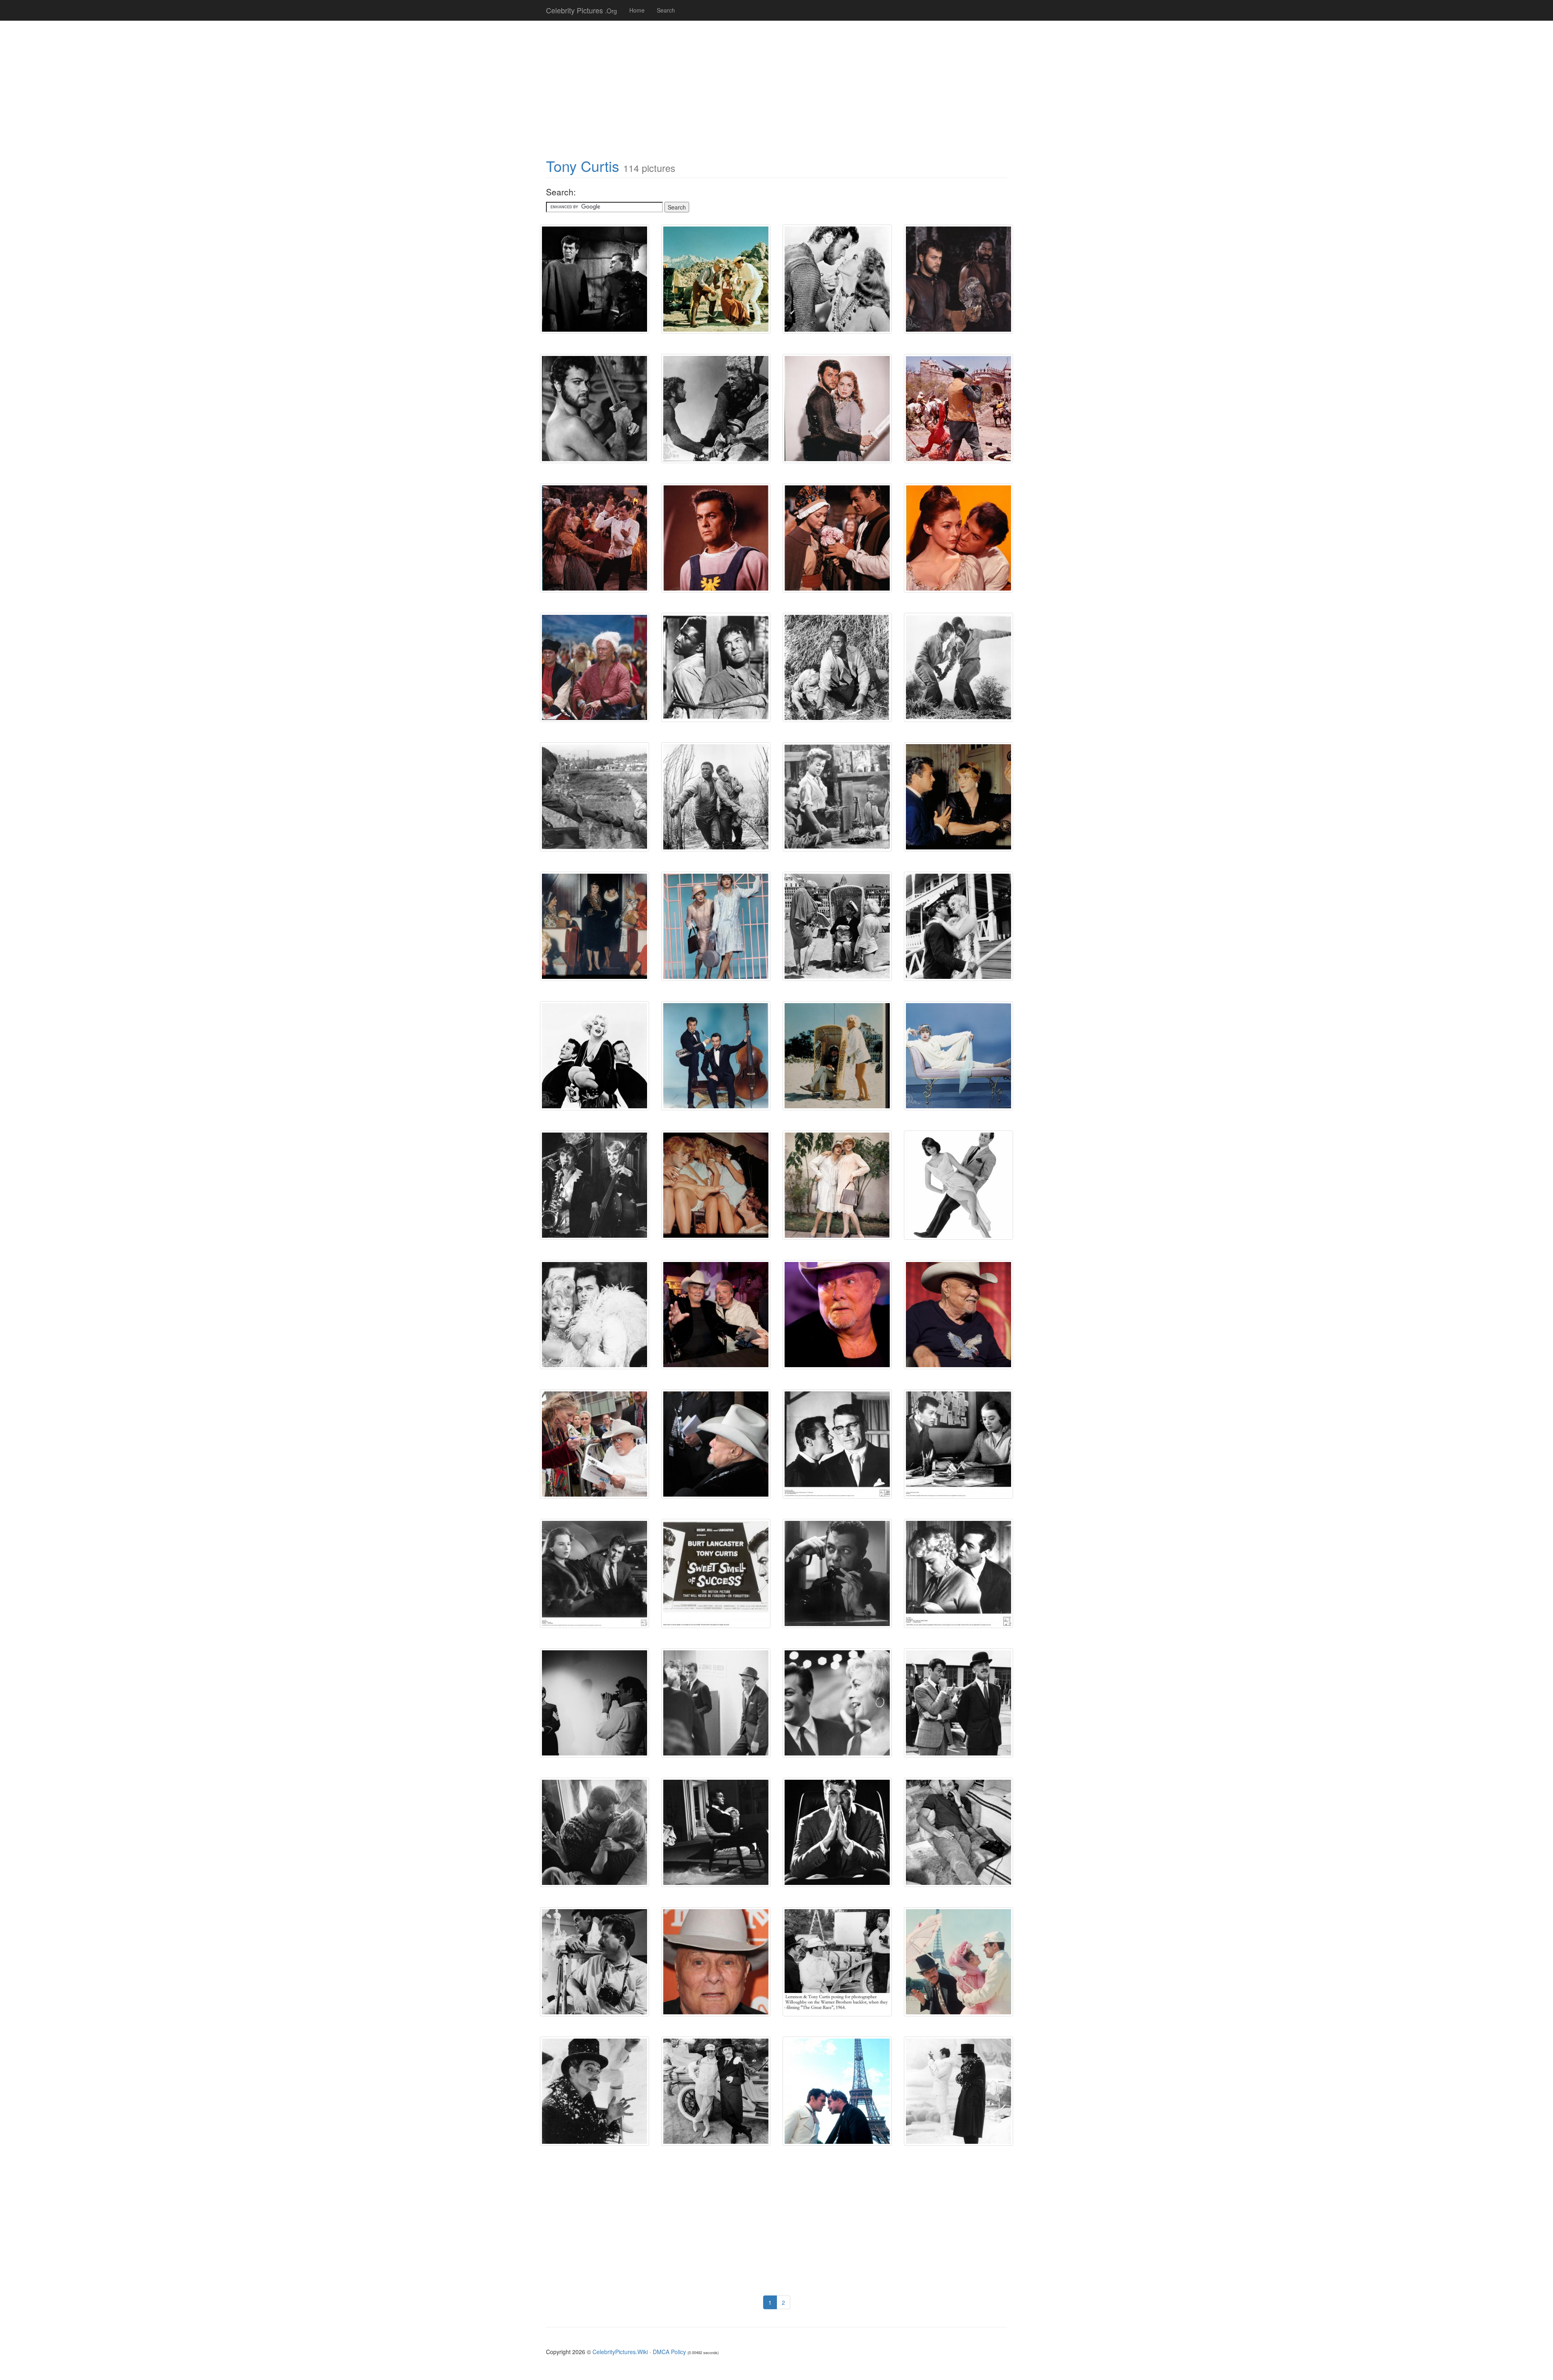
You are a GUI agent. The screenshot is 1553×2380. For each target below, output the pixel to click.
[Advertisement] (776, 85)
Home (637, 10)
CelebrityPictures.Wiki (620, 2352)
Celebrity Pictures (582, 10)
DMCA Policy (669, 2352)
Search (666, 10)
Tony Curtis (583, 166)
